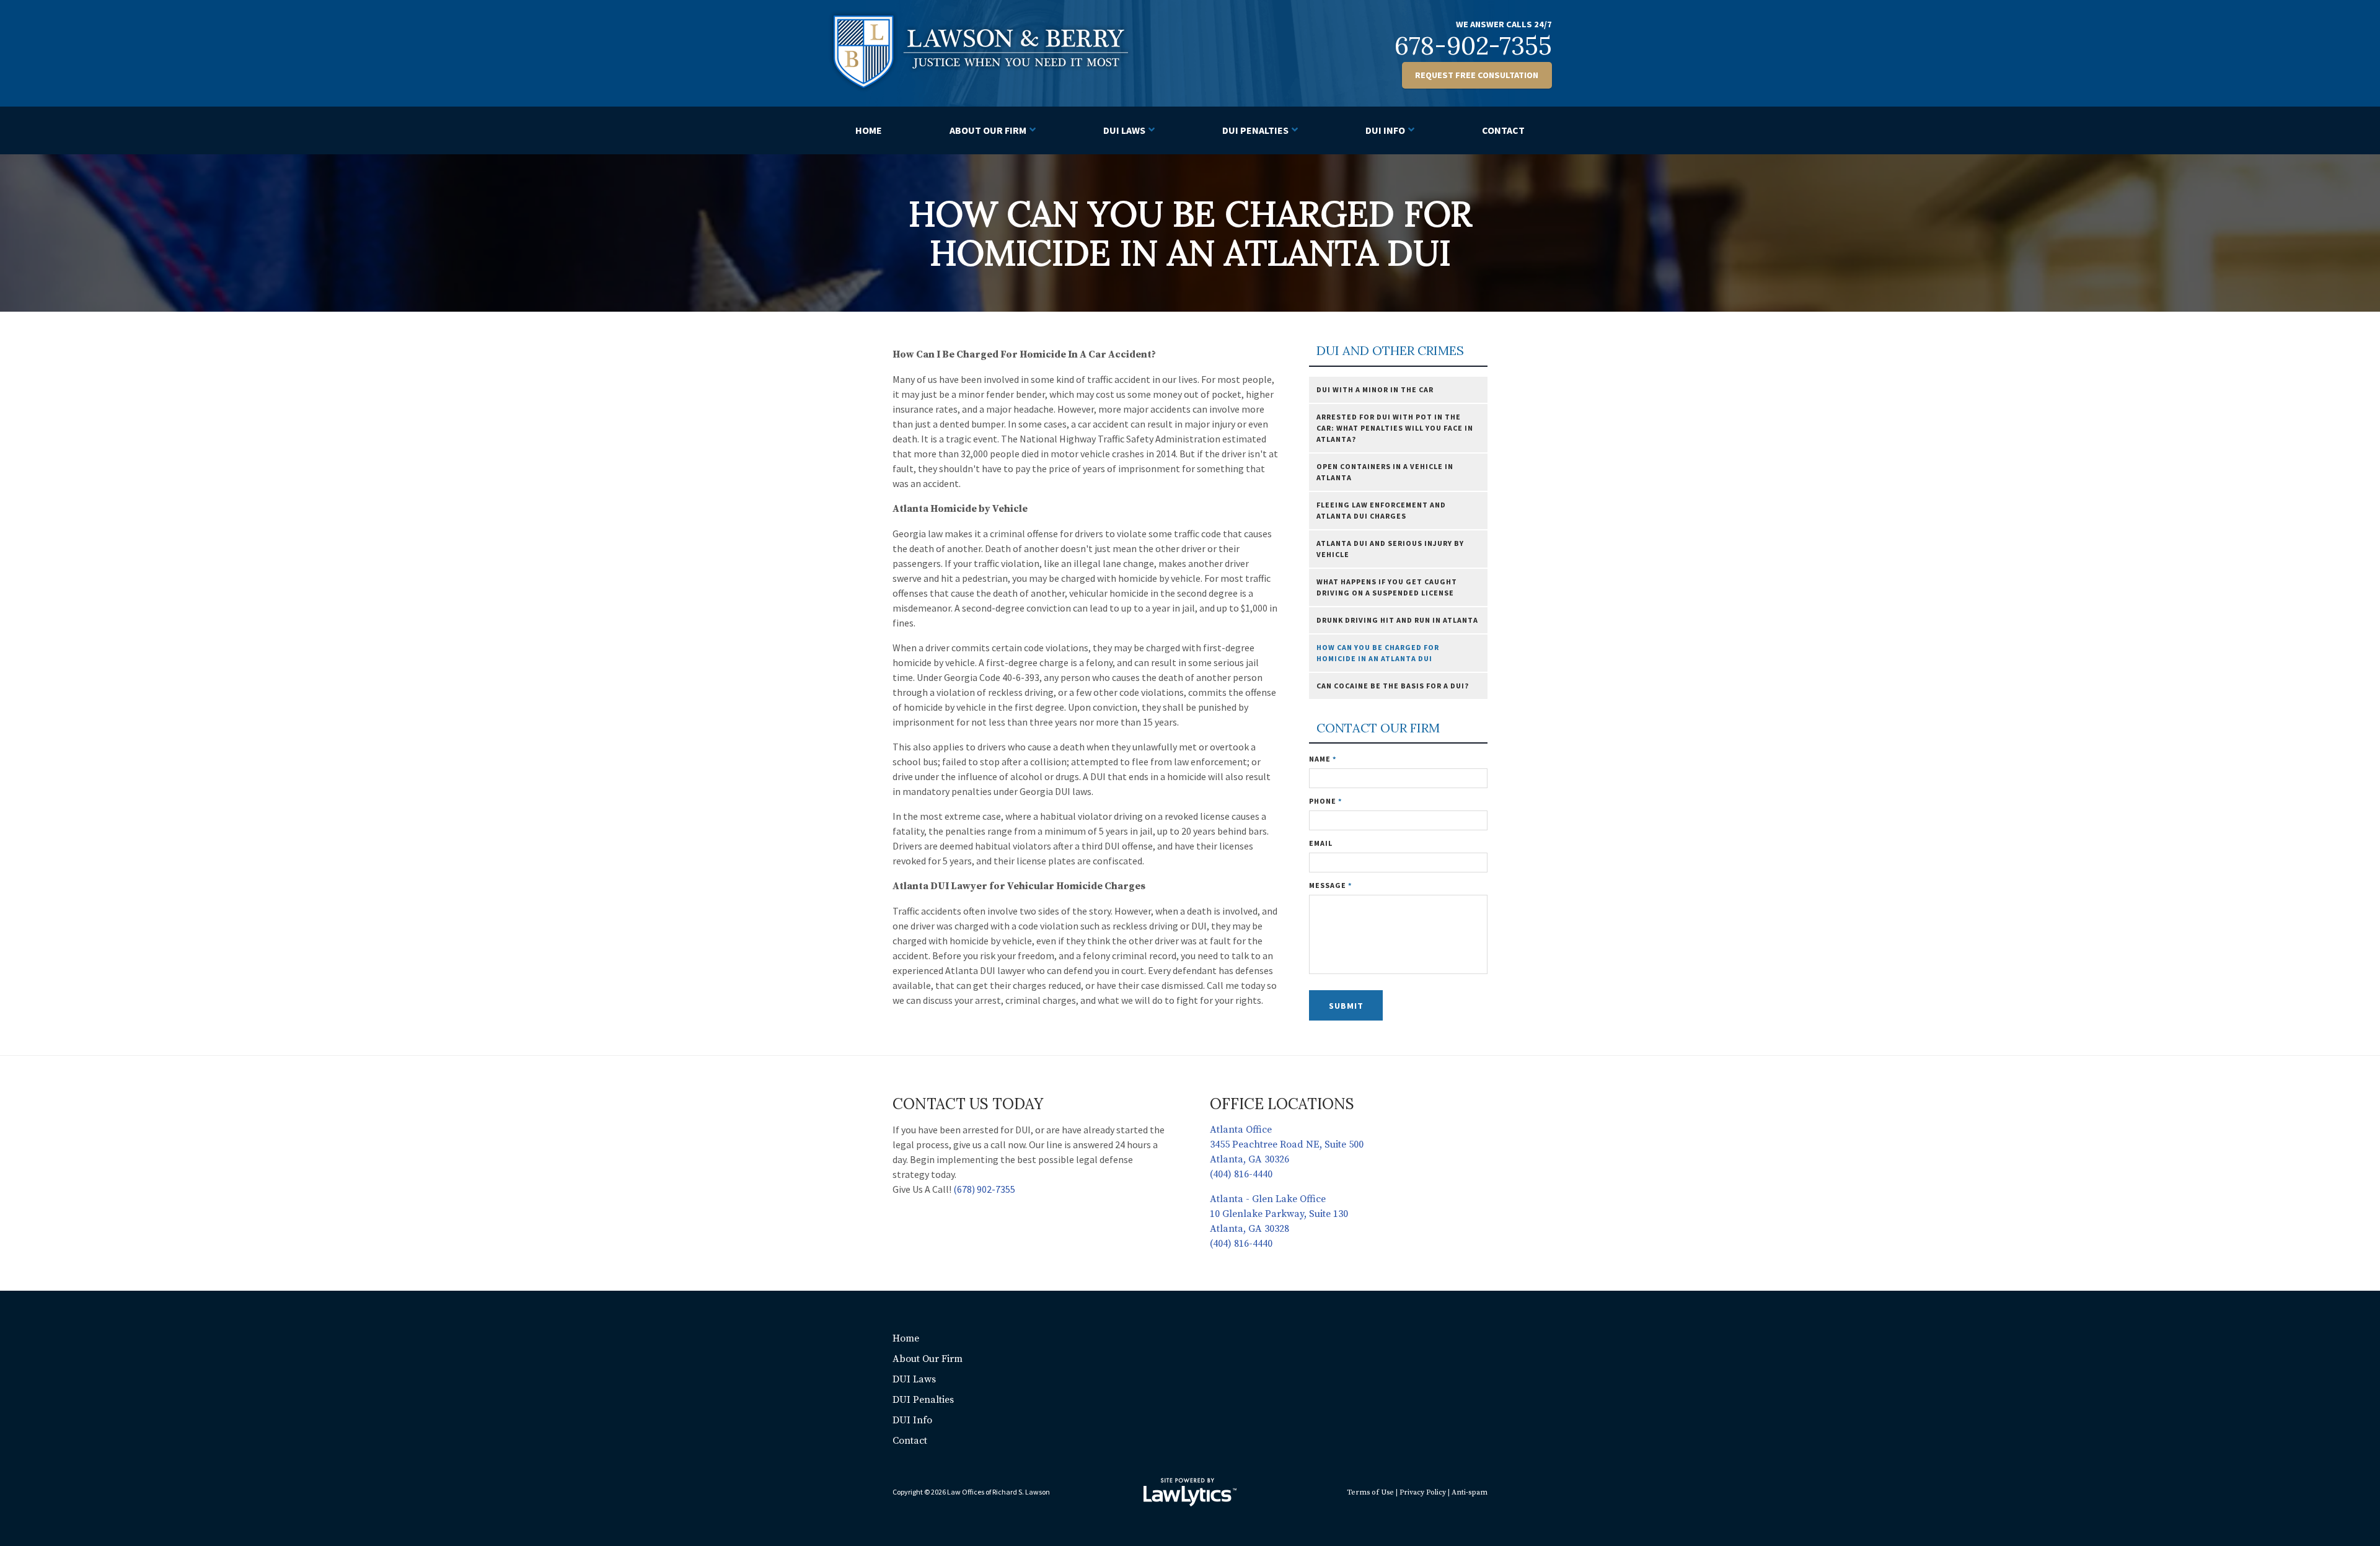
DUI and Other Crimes (1390, 351)
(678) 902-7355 (984, 1189)
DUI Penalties (1255, 130)
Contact (1503, 130)
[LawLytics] (1190, 1492)
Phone (1325, 801)
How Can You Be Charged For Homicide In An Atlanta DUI (1378, 653)
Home (869, 130)
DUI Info (1385, 130)
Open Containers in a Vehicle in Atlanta (1385, 472)
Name (1323, 759)
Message (1330, 885)
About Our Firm (988, 130)
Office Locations (1282, 1104)
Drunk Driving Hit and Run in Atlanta (1397, 620)
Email (1321, 843)
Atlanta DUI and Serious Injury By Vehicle (1390, 549)
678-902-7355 (1473, 46)
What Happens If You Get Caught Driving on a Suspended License (1387, 587)
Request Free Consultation (1477, 75)
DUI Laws (1124, 130)
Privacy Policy (1423, 1492)
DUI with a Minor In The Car (1375, 389)
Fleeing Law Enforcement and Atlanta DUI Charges (1381, 510)
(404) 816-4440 (1241, 1174)
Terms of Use (1370, 1492)
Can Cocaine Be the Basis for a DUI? (1393, 686)
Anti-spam (1470, 1492)
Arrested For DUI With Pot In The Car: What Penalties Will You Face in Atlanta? (1395, 428)
